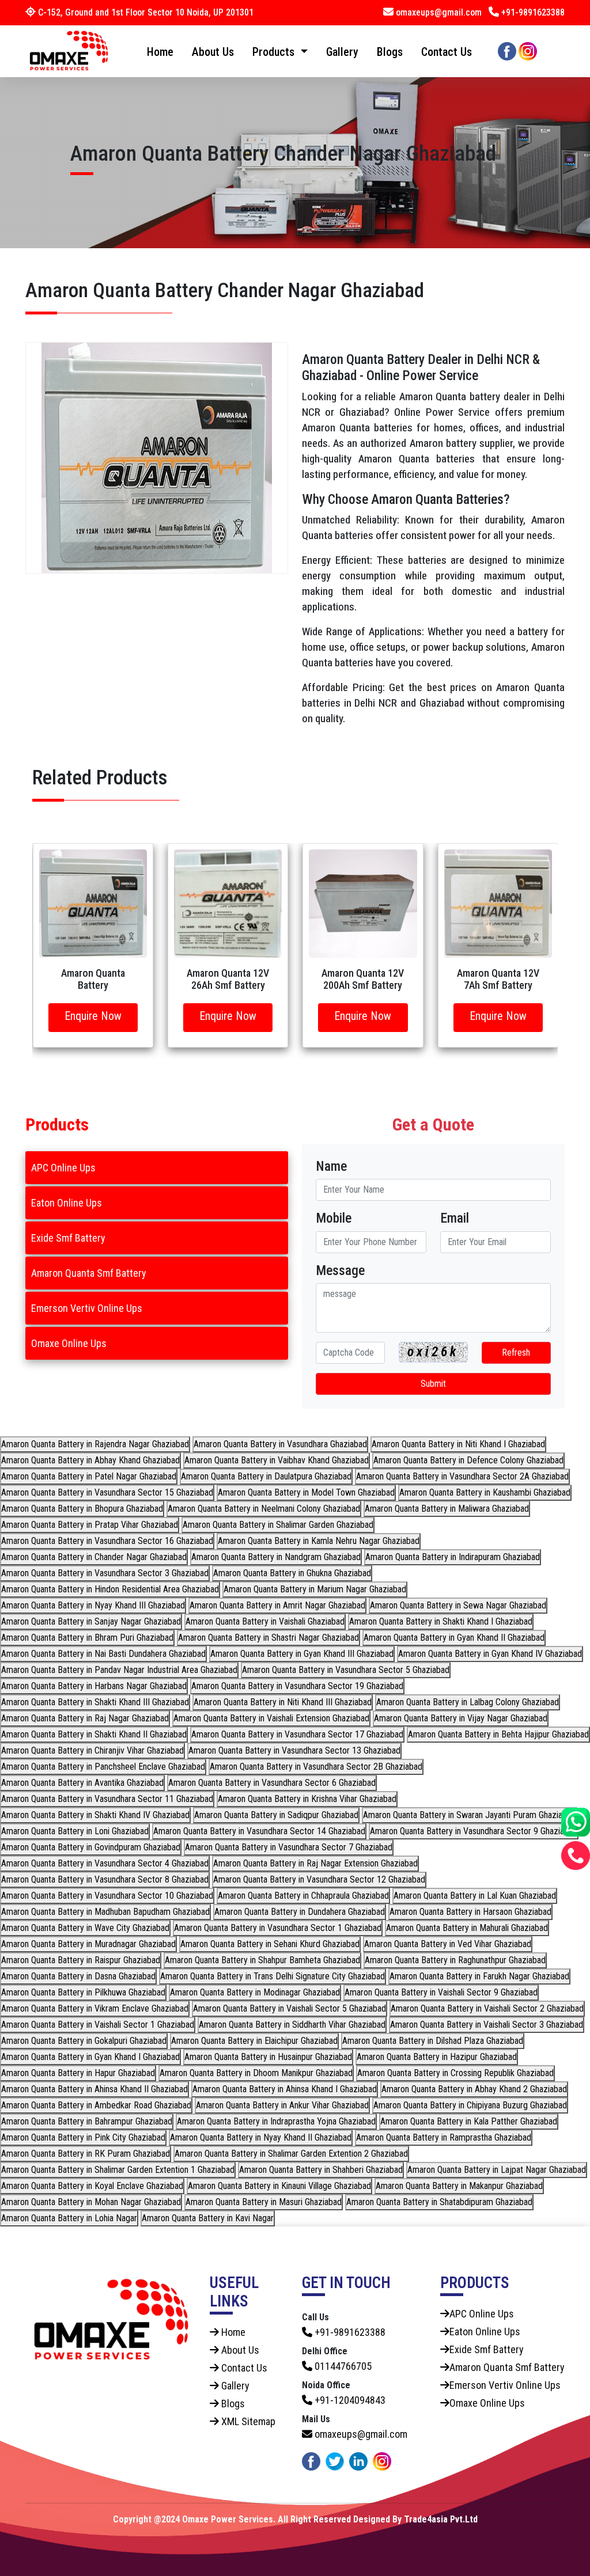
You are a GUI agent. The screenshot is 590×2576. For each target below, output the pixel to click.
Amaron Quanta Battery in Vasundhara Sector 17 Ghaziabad (297, 1734)
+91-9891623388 (532, 12)
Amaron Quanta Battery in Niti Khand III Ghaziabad (283, 1702)
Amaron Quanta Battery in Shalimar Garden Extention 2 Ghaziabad (291, 2154)
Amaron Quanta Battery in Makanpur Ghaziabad (459, 2186)
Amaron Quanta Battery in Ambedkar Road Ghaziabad (96, 2105)
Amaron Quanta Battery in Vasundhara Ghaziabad (280, 1444)
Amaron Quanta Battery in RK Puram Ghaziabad (86, 2154)
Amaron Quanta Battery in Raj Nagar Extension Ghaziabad (315, 1863)
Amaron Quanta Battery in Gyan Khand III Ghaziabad (302, 1654)
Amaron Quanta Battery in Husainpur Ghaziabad (268, 2057)
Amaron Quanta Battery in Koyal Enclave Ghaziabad (92, 2186)
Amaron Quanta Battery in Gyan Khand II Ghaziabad (454, 1638)
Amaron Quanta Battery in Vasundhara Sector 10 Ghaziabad (107, 1896)
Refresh (516, 1353)
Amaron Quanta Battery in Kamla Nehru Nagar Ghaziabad (319, 1541)
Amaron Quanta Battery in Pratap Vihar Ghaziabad (90, 1525)
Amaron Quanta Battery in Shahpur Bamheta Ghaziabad (262, 1960)
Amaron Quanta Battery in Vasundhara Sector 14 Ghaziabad (259, 1831)
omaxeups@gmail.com (439, 12)
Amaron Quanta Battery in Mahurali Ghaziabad (467, 1928)
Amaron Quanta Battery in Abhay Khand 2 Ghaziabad (474, 2089)
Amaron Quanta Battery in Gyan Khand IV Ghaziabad (490, 1654)
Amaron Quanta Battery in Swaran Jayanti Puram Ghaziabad (469, 1815)
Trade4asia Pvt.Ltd (441, 2519)
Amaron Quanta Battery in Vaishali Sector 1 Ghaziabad (98, 2025)
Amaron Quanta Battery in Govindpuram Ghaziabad (91, 1847)
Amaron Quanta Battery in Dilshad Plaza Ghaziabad (433, 2041)
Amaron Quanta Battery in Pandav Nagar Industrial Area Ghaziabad (119, 1670)
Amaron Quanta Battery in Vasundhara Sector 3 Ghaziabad (105, 1573)
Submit (433, 1384)
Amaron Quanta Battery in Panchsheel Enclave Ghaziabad (103, 1767)
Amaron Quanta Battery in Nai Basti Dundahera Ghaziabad (103, 1654)
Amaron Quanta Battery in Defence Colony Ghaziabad (468, 1460)
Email (455, 1218)
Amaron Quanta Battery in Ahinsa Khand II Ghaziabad (94, 2089)
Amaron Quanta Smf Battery (89, 1273)
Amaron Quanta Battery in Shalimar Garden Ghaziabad (278, 1525)
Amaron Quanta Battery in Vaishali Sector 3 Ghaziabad (487, 2025)
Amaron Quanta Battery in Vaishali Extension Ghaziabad (271, 1718)
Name (331, 1166)
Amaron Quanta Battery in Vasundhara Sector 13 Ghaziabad (294, 1750)
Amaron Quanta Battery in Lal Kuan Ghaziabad (475, 1896)
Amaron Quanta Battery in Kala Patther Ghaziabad (469, 2121)
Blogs (390, 52)
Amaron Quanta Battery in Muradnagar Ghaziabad (88, 1944)
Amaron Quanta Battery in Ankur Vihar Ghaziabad (282, 2105)
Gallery (342, 52)
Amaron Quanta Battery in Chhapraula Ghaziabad (303, 1896)
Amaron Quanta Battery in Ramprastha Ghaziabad (444, 2137)
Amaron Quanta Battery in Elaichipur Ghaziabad (254, 2041)
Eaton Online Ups (67, 1203)
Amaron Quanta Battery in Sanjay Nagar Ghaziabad (91, 1621)
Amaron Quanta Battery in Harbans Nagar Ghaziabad (94, 1686)
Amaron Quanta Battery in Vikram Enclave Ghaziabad (95, 2008)
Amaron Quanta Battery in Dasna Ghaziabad (78, 1976)
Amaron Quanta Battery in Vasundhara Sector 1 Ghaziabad (278, 1928)
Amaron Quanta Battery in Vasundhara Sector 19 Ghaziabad (297, 1686)
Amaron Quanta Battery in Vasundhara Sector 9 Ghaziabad (474, 1831)
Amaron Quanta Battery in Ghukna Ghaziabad (292, 1573)
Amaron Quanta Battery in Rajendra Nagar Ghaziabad (95, 1444)
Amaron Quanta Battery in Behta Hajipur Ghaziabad (498, 1734)
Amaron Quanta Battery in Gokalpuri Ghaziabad (84, 2041)
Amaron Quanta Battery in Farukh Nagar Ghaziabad (479, 1976)
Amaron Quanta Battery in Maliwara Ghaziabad (447, 1509)
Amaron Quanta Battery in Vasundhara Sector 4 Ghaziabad (105, 1863)
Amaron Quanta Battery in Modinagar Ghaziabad (255, 1992)
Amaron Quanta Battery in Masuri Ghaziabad (264, 2202)
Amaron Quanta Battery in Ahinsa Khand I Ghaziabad (285, 2089)
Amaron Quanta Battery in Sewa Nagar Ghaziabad (458, 1605)
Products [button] (275, 52)
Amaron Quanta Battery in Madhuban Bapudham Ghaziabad (105, 1912)
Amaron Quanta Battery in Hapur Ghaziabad (78, 2073)
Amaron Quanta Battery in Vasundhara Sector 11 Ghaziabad (107, 1799)
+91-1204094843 (349, 2400)
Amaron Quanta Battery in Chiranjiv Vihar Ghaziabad (92, 1750)
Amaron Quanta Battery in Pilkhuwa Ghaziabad (83, 1992)
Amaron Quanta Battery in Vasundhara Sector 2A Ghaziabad (462, 1476)
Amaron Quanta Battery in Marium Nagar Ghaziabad (315, 1589)
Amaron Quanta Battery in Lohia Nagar (69, 2218)
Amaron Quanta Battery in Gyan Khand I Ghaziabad (90, 2057)
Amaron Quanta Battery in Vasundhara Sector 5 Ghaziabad (346, 1670)
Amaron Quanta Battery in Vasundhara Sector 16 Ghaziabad (107, 1541)
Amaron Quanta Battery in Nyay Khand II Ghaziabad (261, 2137)
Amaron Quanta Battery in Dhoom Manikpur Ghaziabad (256, 2073)
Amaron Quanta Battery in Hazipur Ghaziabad (437, 2057)
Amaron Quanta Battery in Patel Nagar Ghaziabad (89, 1476)
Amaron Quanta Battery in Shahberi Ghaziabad (321, 2170)
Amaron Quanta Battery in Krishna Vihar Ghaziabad (307, 1799)
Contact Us (447, 52)
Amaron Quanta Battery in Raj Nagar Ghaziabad (85, 1718)
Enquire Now (93, 1016)
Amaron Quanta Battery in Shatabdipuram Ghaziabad (439, 2202)
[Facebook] (507, 50)
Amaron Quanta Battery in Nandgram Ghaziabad (276, 1557)
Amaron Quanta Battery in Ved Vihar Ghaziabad (448, 1944)
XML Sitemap (247, 2421)
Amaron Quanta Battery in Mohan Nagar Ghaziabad (91, 2202)
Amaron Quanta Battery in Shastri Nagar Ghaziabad (268, 1638)
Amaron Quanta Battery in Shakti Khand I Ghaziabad (441, 1621)
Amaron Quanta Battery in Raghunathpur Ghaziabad (455, 1960)
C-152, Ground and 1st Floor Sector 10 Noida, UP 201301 (145, 12)
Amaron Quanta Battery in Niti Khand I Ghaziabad (458, 1444)
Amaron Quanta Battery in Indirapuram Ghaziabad (453, 1557)
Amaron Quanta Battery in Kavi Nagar (208, 2218)
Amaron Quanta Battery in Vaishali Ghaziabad (265, 1621)
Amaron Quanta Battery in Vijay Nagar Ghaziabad (461, 1718)
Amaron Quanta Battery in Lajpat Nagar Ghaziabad (497, 2170)
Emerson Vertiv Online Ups (87, 1308)
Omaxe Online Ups (69, 1343)
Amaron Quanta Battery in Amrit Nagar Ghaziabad (277, 1605)
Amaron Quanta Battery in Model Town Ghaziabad (306, 1492)
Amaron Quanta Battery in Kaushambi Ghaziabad (485, 1492)
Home (160, 52)
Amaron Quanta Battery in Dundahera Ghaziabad (300, 1912)
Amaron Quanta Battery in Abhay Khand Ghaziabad (90, 1460)
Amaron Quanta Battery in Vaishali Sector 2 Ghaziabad (487, 2008)
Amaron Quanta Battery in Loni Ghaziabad (75, 1831)
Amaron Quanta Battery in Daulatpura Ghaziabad (266, 1476)
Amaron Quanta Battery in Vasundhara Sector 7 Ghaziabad (289, 1847)
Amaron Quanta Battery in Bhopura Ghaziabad (82, 1509)
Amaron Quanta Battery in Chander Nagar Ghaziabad (94, 1557)
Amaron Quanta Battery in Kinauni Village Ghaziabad (279, 2186)
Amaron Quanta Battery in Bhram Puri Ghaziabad (87, 1638)
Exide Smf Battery (68, 1238)
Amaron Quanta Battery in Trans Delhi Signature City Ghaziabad (273, 1976)
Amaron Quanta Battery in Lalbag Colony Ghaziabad (468, 1702)
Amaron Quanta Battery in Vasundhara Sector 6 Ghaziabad (272, 1783)
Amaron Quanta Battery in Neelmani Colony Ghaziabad (264, 1509)
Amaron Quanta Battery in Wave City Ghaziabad (85, 1928)
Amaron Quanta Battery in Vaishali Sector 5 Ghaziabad (290, 2008)
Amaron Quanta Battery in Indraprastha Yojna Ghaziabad (276, 2121)
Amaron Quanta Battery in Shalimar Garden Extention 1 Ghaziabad (118, 2170)
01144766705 (342, 2366)
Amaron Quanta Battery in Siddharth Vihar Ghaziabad (292, 2025)
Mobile (334, 1218)
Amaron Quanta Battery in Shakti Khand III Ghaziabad (95, 1702)
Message (340, 1270)
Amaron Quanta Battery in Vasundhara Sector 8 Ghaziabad (105, 1879)
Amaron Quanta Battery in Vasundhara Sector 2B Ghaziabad (316, 1767)
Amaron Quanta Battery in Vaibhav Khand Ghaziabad (277, 1460)
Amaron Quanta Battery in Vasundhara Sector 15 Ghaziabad (107, 1492)
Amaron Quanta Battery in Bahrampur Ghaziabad (87, 2121)
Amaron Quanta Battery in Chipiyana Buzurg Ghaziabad (470, 2105)
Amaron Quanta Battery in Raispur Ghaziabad (81, 1960)
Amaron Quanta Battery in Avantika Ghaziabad (82, 1783)
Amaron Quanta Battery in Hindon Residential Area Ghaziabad (110, 1589)
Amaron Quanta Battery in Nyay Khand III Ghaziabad (93, 1605)
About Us (213, 52)
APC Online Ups (63, 1168)
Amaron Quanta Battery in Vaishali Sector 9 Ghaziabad (441, 1992)
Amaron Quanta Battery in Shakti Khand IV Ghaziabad (95, 1815)
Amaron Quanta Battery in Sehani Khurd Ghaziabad (270, 1944)
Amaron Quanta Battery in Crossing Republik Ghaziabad (455, 2073)
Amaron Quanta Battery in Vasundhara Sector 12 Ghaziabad (319, 1879)
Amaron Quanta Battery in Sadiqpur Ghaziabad (276, 1815)
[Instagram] (528, 50)
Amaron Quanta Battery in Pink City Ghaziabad (83, 2137)
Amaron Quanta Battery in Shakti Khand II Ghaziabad (94, 1734)
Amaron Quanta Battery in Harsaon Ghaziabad (470, 1912)
